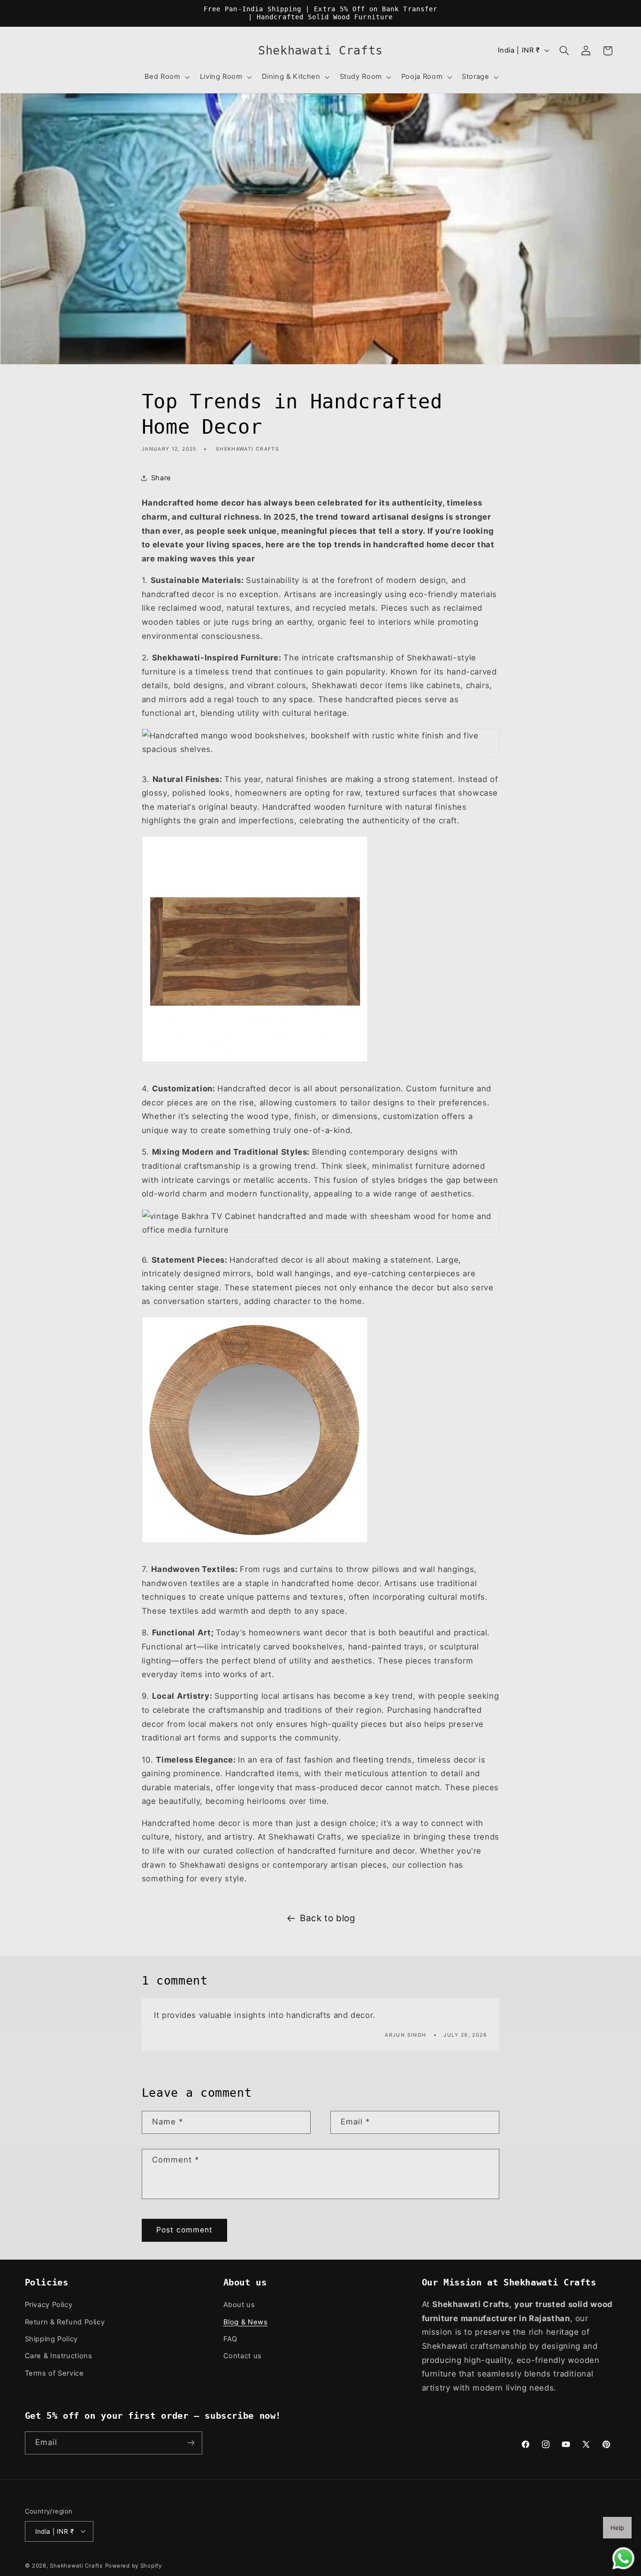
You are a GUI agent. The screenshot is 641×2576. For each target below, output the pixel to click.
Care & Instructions (59, 2356)
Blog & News (246, 2322)
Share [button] (161, 478)
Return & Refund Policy (65, 2322)
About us (239, 2305)
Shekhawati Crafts (76, 2565)
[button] (166, 77)
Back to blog (328, 1918)
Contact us (243, 2356)
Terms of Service (54, 2373)
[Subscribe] (191, 2443)
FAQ (230, 2339)
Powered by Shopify (134, 2565)
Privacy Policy (49, 2305)
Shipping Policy (51, 2339)
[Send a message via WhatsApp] (623, 2558)
